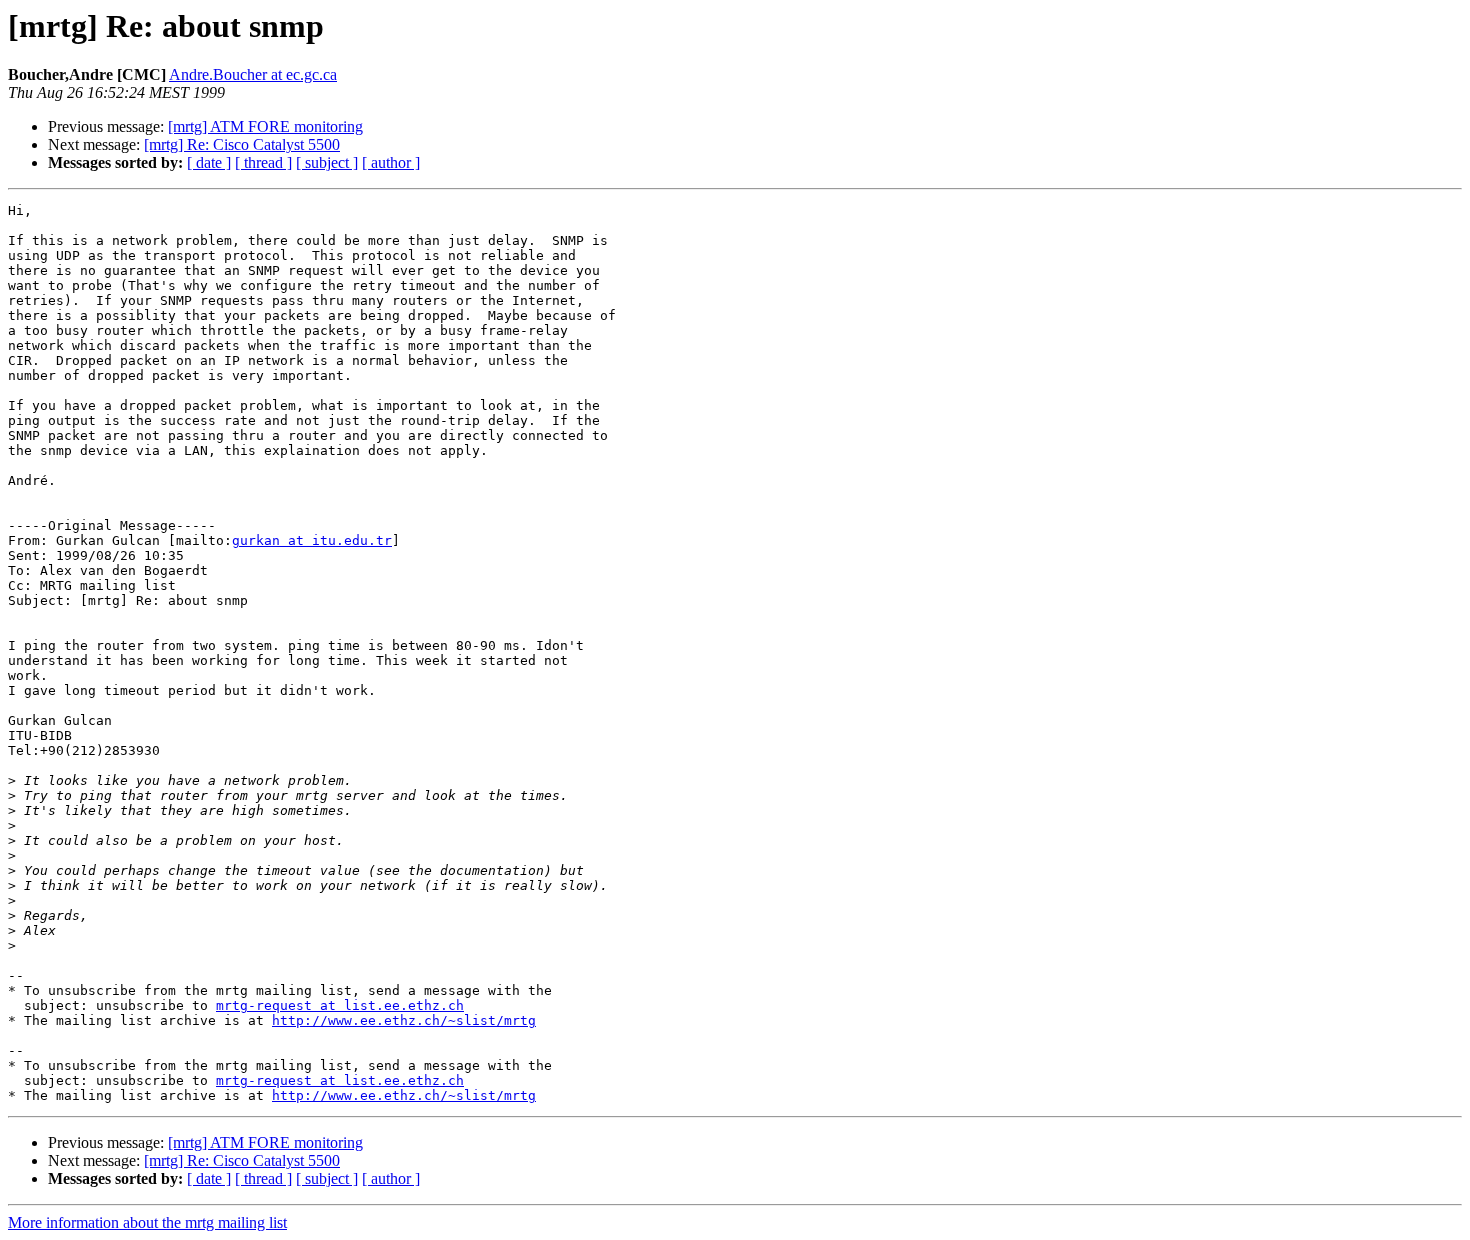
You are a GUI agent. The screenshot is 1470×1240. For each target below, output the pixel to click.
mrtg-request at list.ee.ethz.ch (340, 1005)
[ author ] (391, 162)
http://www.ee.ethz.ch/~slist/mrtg (404, 1020)
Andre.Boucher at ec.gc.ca (253, 74)
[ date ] (209, 162)
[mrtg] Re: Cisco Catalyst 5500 (242, 144)
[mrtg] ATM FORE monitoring (265, 126)
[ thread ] (263, 162)
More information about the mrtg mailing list (147, 1222)
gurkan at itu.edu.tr (312, 540)
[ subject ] (327, 162)
